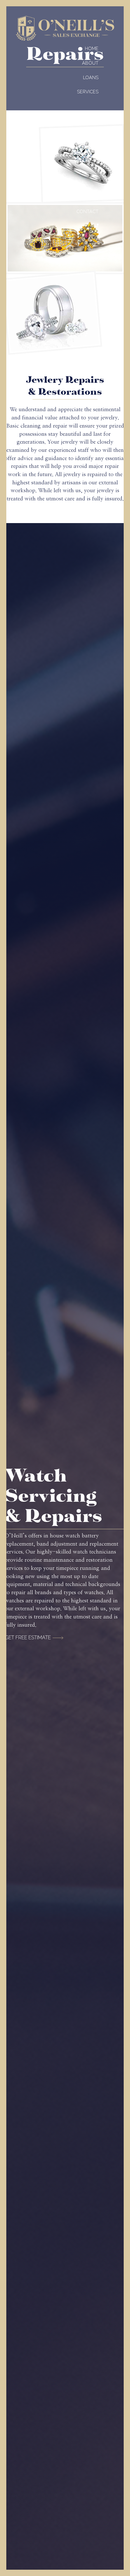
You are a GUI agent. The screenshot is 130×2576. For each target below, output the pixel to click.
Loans (91, 77)
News (92, 197)
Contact (87, 211)
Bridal (91, 147)
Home (92, 48)
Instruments (82, 162)
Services (88, 92)
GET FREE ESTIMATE (28, 1638)
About (90, 63)
